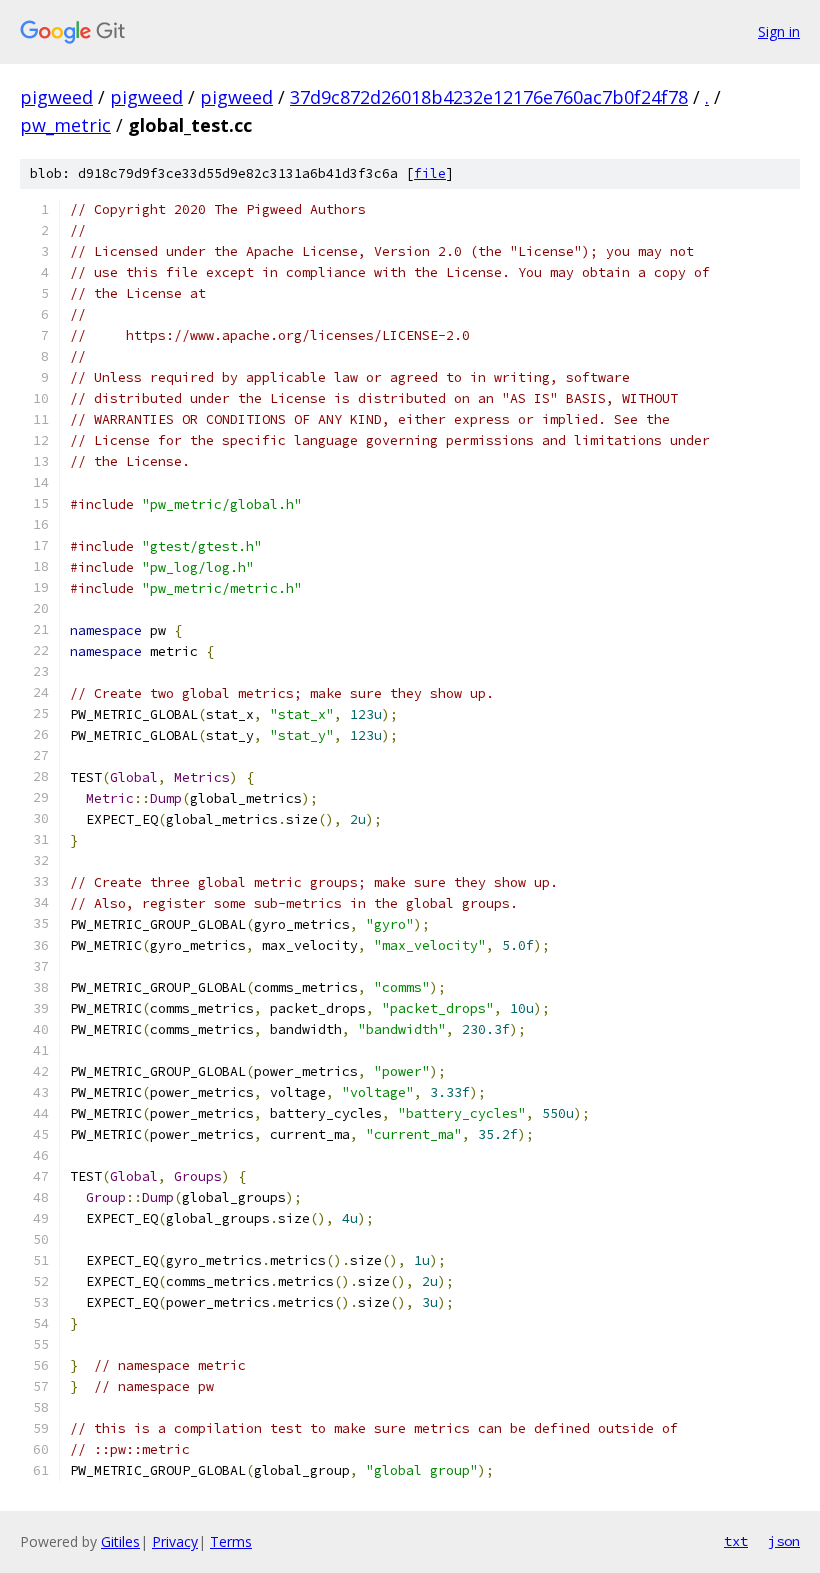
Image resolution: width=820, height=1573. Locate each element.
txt (736, 1541)
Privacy (175, 1541)
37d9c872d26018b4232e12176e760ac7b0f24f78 (489, 97)
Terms (231, 1541)
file (430, 173)
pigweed (56, 97)
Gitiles (120, 1541)
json (784, 1541)
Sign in (779, 31)
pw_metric (65, 125)
